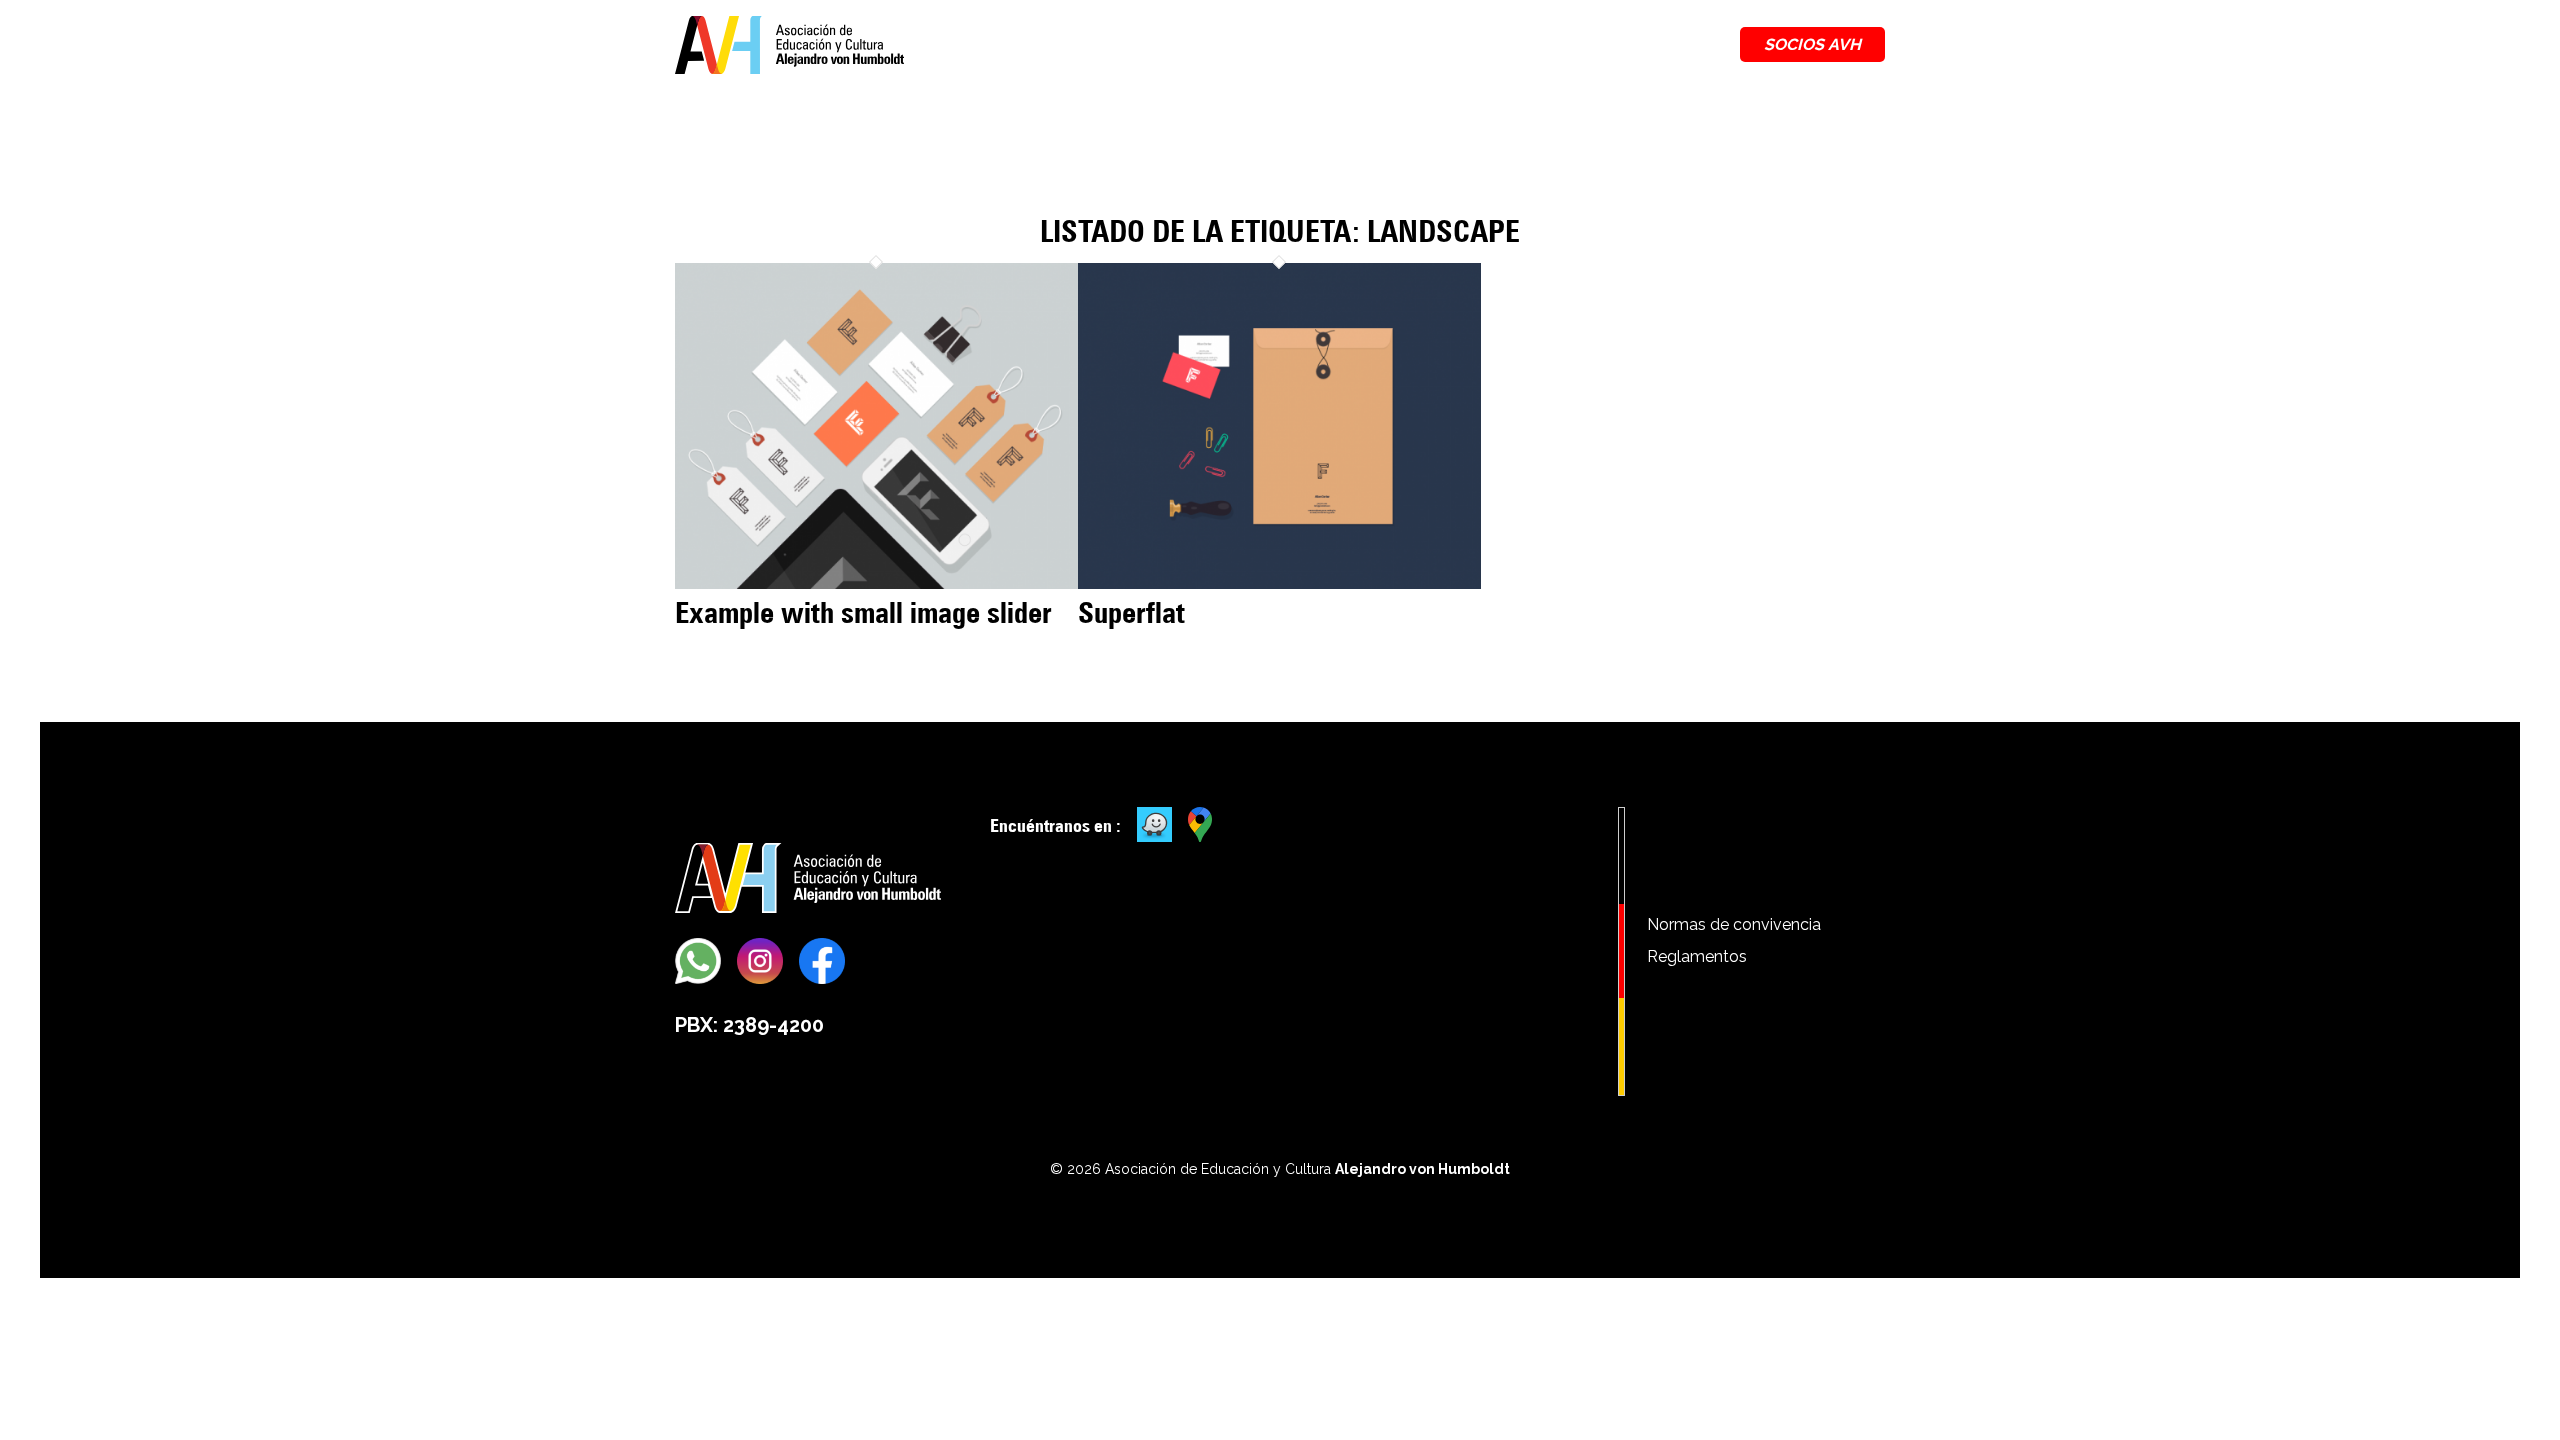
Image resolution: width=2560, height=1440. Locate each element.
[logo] (789, 45)
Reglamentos (1697, 956)
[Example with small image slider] (876, 583)
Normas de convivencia (1734, 924)
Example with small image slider (863, 612)
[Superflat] (1279, 583)
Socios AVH (1812, 44)
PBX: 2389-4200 (749, 1025)
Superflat (1131, 612)
